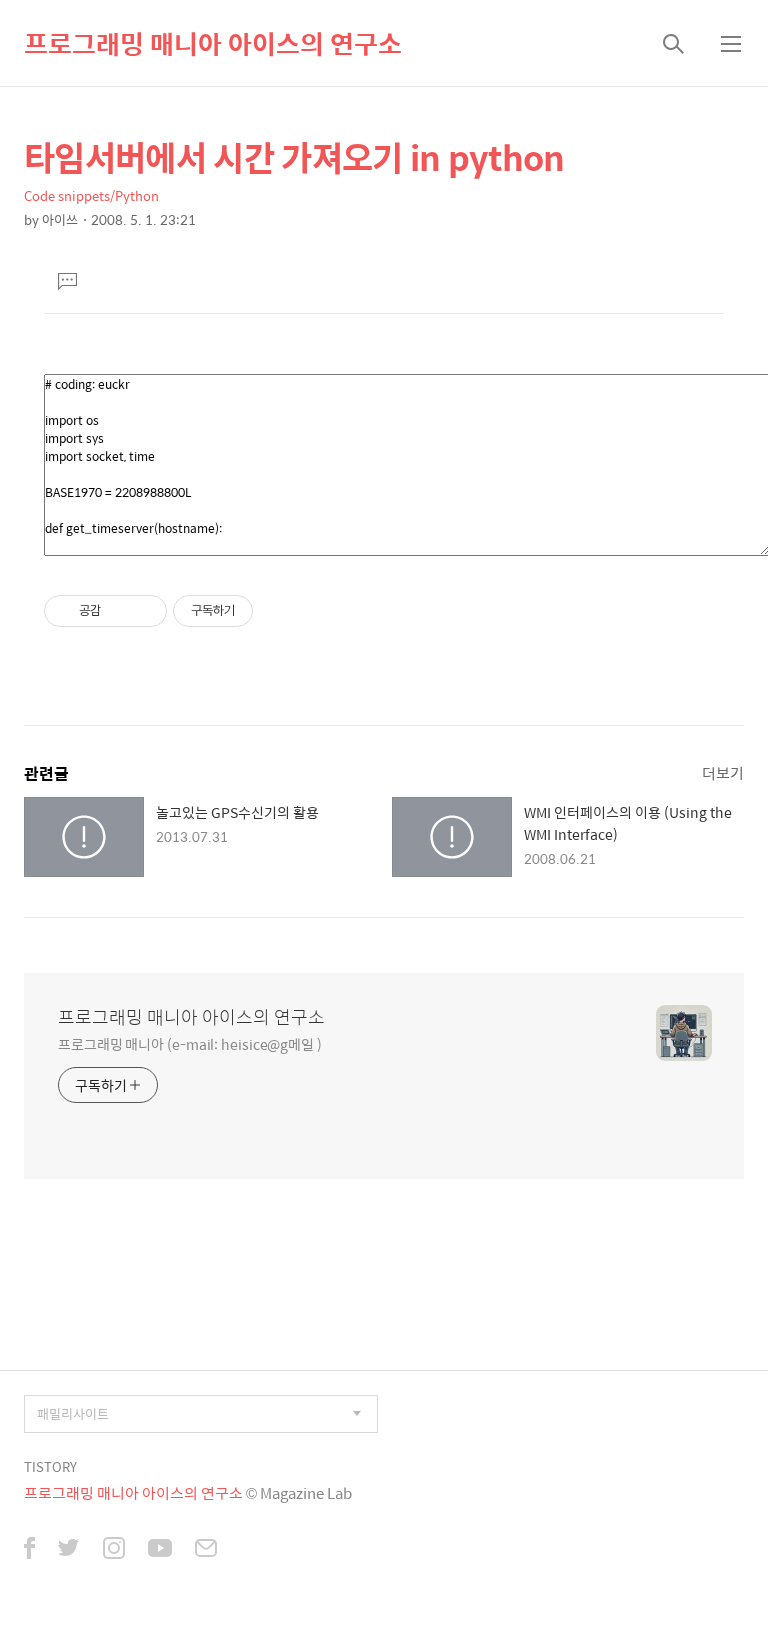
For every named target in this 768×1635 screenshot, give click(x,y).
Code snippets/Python (91, 195)
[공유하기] (119, 611)
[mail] (206, 1550)
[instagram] (114, 1550)
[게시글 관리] (144, 611)
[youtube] (160, 1550)
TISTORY (50, 1466)
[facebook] (29, 1550)
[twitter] (69, 1550)
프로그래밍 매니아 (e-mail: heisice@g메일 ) (190, 1043)
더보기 (723, 772)
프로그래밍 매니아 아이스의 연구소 (213, 43)
